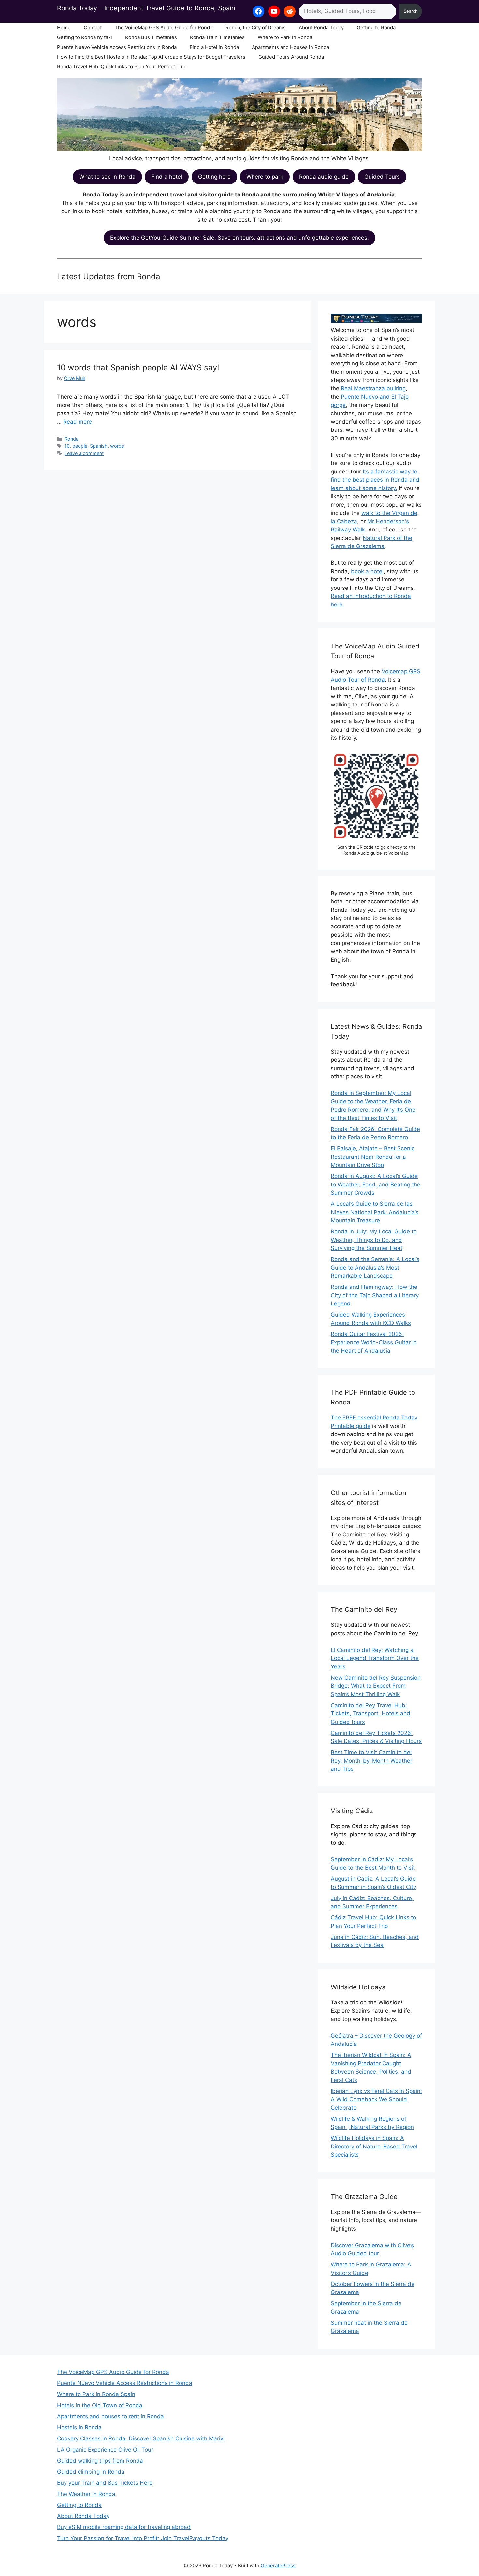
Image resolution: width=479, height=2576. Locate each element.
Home (64, 28)
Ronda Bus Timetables (151, 37)
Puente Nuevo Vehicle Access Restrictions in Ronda (117, 47)
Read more (78, 422)
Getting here (214, 177)
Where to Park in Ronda (285, 37)
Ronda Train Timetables (217, 37)
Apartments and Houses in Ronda (290, 47)
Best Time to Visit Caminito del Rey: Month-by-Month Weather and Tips (371, 1761)
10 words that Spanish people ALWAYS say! (138, 367)
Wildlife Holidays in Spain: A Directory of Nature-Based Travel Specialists (374, 2146)
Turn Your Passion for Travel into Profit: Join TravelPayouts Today (143, 2538)
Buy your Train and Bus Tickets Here (105, 2483)
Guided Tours (382, 177)
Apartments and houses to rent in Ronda (110, 2416)
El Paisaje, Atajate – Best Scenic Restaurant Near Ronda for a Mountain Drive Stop (373, 1157)
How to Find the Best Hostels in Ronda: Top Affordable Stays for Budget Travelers (151, 57)
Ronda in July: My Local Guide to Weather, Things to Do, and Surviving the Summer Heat (374, 1240)
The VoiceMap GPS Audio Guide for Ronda (164, 28)
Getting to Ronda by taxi (85, 37)
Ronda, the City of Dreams (256, 28)
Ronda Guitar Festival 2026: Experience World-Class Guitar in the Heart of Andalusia (374, 1342)
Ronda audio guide (324, 177)
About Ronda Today (321, 28)
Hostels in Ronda (79, 2427)
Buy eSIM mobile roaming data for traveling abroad (124, 2527)
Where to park (265, 177)
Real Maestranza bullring (373, 388)
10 (67, 446)
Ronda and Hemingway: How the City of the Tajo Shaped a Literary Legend (375, 1295)
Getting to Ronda (376, 28)
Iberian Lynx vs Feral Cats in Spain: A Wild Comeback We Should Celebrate (376, 2099)
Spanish (99, 446)
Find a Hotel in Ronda (214, 47)
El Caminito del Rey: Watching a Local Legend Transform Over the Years (375, 1658)
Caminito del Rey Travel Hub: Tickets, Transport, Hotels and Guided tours (370, 1714)
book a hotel (367, 571)
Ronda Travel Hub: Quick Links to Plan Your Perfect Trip (121, 67)
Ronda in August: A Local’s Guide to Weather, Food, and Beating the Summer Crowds (376, 1184)
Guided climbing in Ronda (91, 2472)
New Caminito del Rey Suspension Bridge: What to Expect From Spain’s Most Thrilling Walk (376, 1686)
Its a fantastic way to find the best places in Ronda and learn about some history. (375, 480)
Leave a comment (84, 453)
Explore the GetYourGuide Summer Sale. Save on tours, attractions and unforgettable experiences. (239, 238)
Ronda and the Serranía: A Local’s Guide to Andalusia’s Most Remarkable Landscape (375, 1267)
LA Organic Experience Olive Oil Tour (105, 2450)
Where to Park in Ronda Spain (96, 2394)
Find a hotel (167, 177)
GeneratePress (278, 2565)
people (80, 446)
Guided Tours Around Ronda (291, 57)
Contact (93, 28)
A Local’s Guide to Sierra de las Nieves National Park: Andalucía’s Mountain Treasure (375, 1212)
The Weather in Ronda (86, 2494)
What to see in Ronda (107, 177)
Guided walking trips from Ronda (100, 2461)
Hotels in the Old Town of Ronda (100, 2405)
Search (411, 11)
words (117, 446)
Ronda (72, 439)
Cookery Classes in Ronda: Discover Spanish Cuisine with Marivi (141, 2438)
